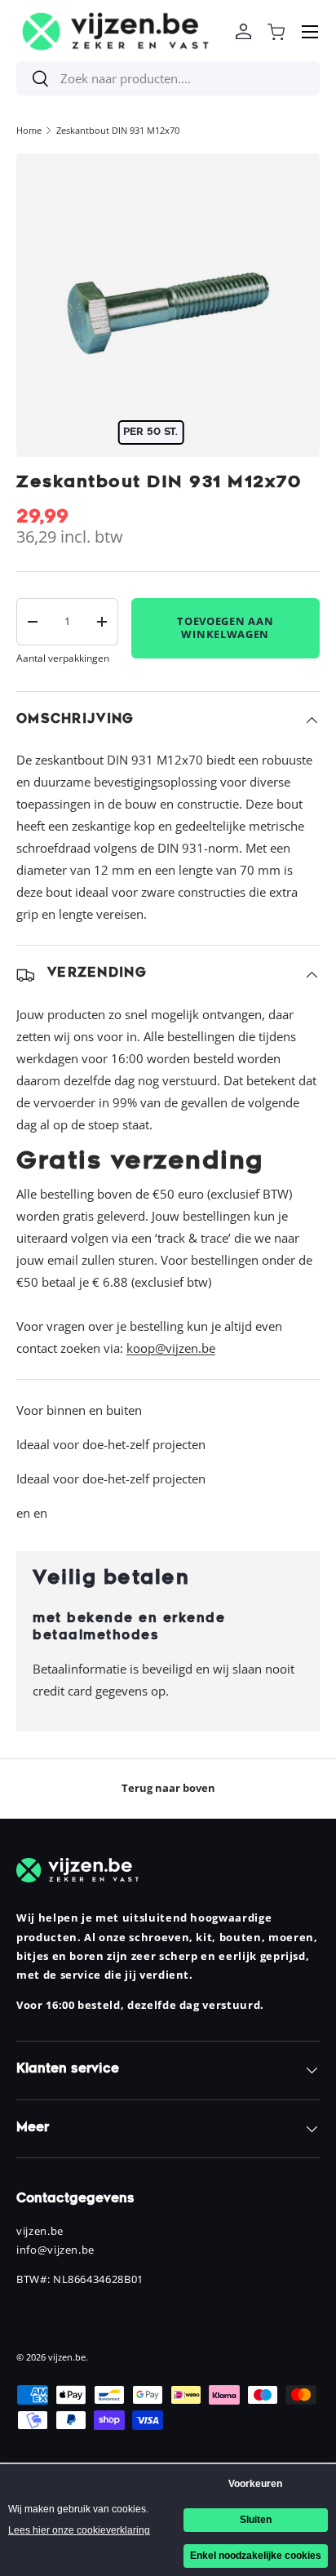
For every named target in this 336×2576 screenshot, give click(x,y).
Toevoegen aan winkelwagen (225, 627)
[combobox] (168, 78)
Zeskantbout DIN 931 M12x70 (118, 130)
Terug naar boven (168, 1788)
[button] (276, 32)
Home (29, 130)
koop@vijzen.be (171, 1348)
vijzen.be (67, 2357)
